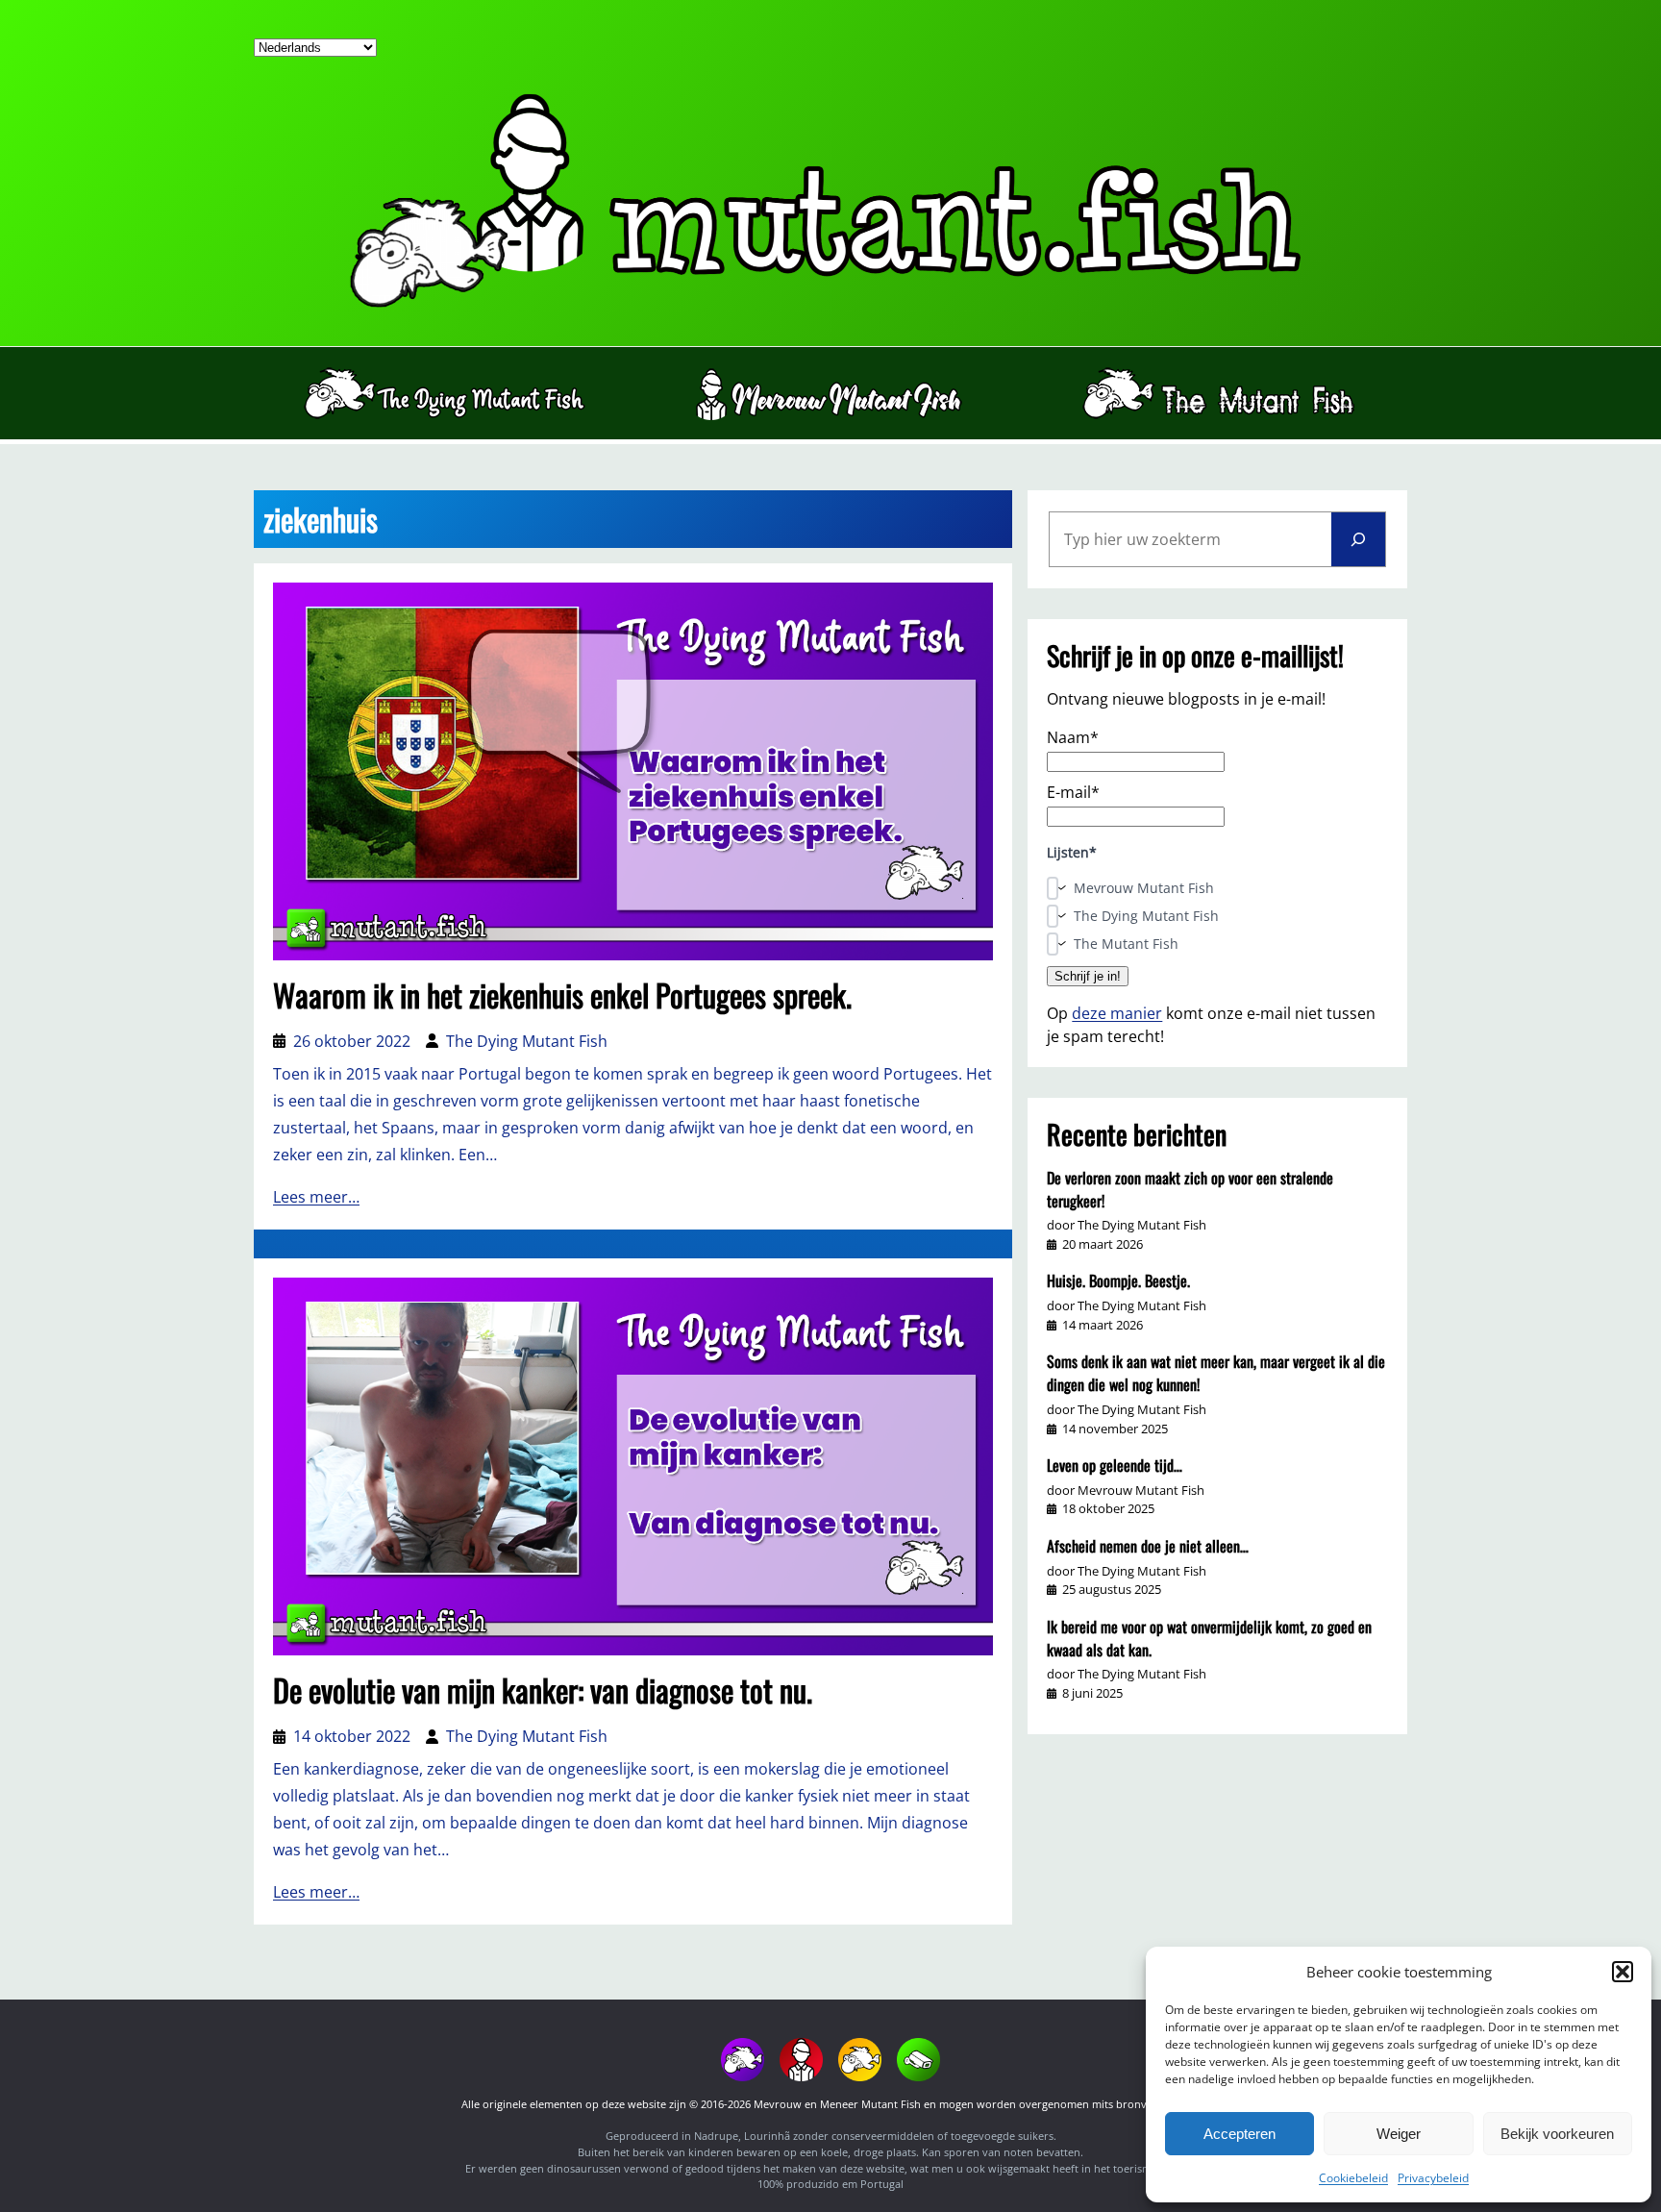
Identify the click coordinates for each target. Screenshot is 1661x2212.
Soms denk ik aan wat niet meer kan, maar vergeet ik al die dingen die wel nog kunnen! (1216, 1373)
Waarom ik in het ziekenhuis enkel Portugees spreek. (562, 995)
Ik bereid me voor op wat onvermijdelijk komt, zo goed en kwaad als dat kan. (1209, 1638)
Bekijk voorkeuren (1557, 2134)
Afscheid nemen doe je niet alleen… (1148, 1546)
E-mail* (1073, 792)
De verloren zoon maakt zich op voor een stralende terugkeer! (1190, 1189)
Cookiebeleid (1353, 2178)
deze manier (1117, 1013)
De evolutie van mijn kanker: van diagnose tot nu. (543, 1690)
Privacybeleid (1433, 2178)
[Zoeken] (1358, 539)
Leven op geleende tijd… (1115, 1465)
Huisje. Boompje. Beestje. (1118, 1280)
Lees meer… (316, 1197)
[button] (1623, 1972)
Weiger (1399, 2134)
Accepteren (1240, 2134)
